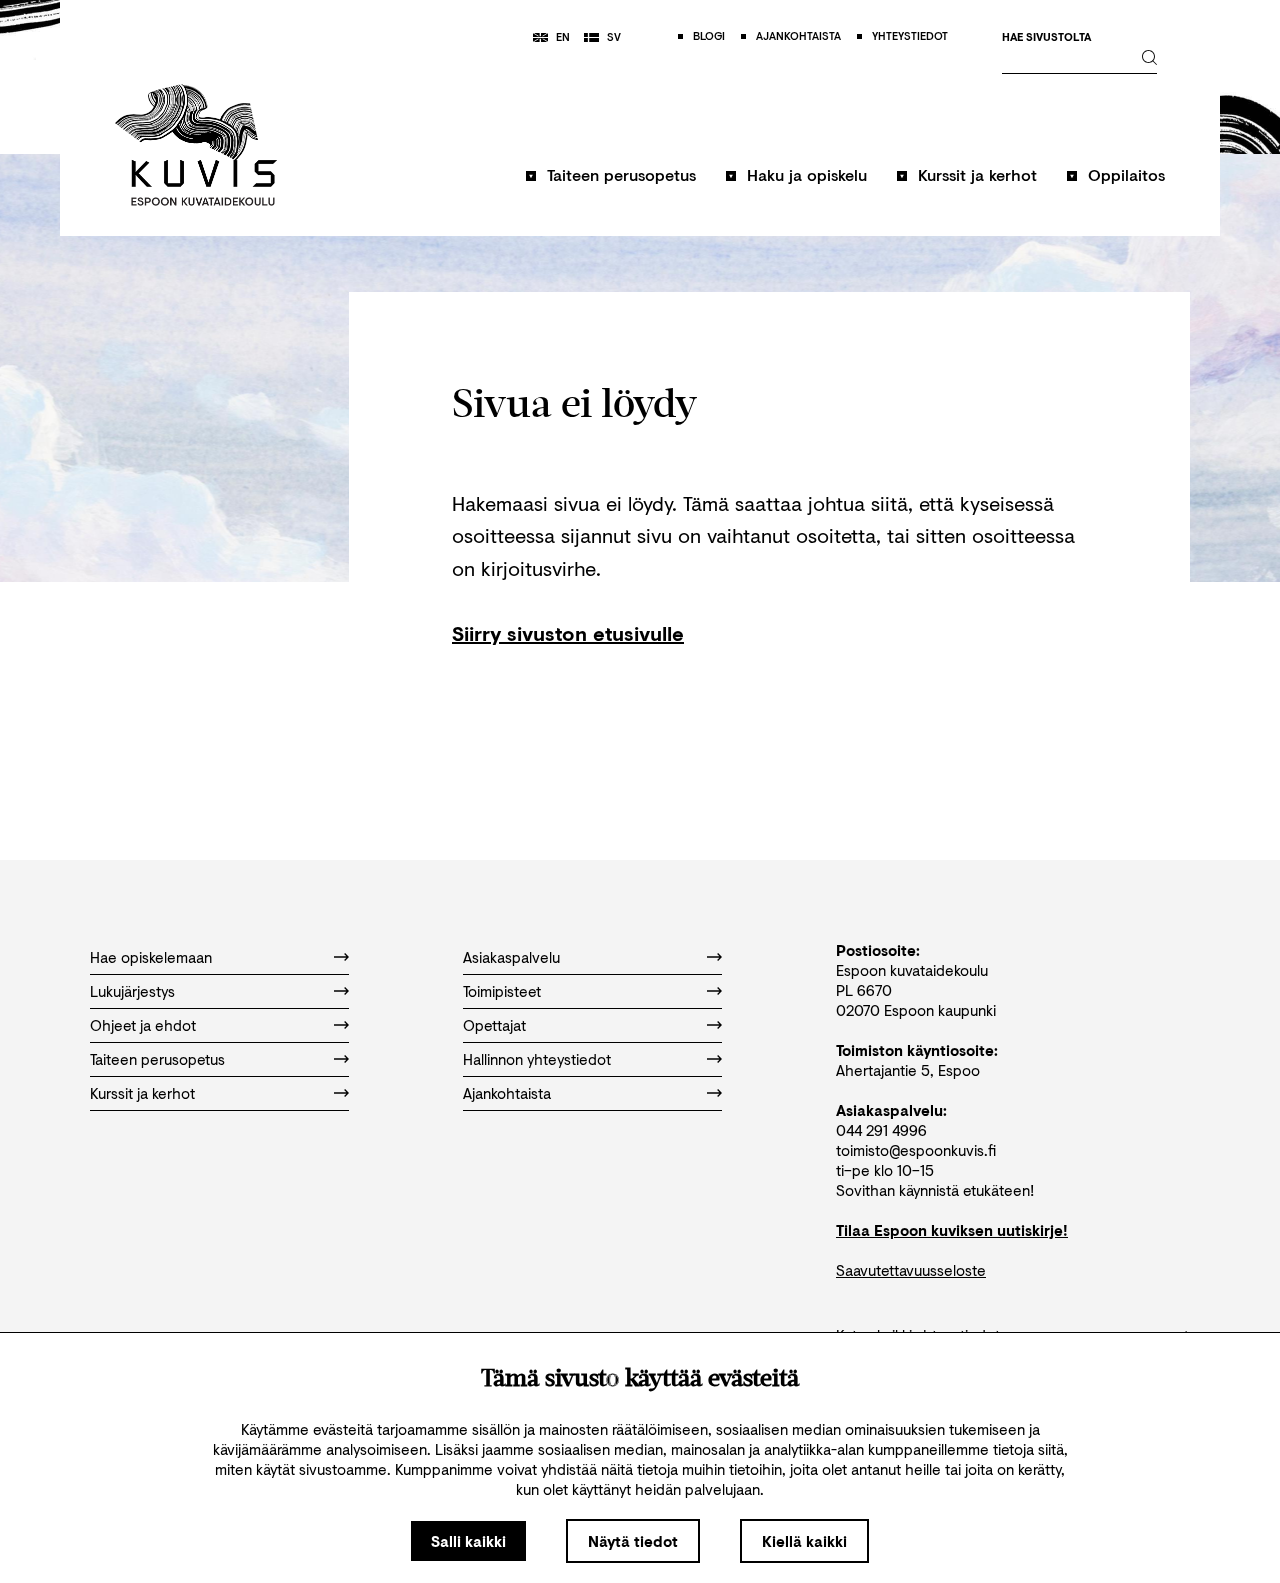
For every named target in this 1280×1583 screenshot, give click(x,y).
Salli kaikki (468, 1541)
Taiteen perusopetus (621, 174)
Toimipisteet (502, 991)
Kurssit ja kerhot (977, 174)
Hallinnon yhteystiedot (537, 1059)
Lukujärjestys (132, 991)
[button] (611, 184)
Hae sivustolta (1046, 37)
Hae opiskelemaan (151, 957)
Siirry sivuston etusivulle (568, 633)
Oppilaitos (1126, 174)
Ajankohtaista (507, 1093)
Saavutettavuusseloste (911, 1270)
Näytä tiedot (633, 1541)
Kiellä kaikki (804, 1541)
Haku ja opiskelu (807, 174)
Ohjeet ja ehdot (143, 1025)
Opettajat (494, 1025)
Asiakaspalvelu (511, 957)
